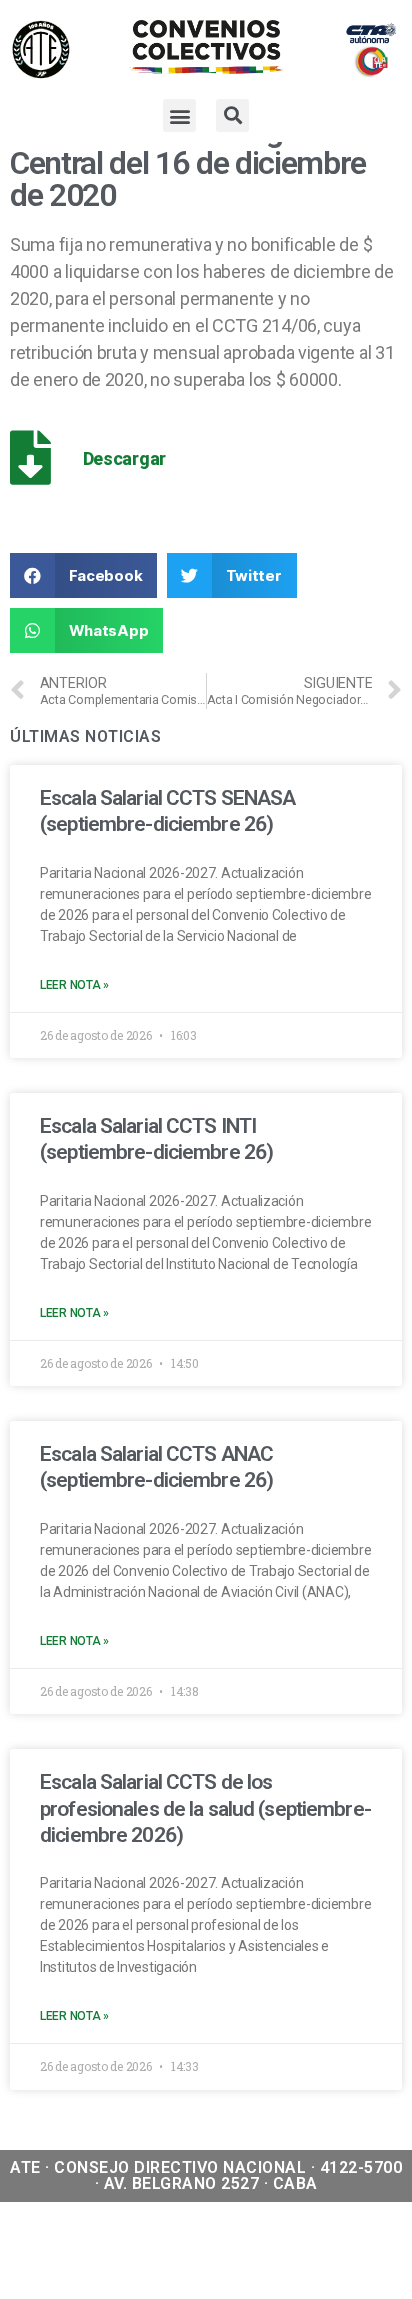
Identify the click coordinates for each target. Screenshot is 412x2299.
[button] (179, 115)
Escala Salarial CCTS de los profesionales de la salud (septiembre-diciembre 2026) (205, 1808)
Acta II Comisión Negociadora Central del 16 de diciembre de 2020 (203, 163)
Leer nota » (74, 985)
